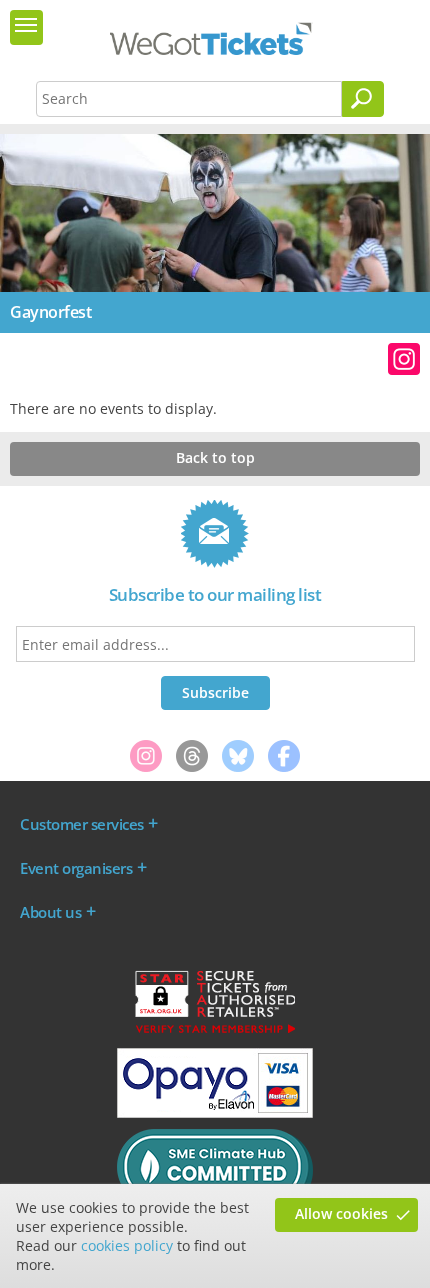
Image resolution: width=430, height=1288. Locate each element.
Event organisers (76, 868)
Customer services (82, 824)
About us (50, 912)
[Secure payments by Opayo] (215, 1113)
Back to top (215, 457)
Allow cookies (341, 1213)
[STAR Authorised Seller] (215, 1032)
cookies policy (127, 1245)
